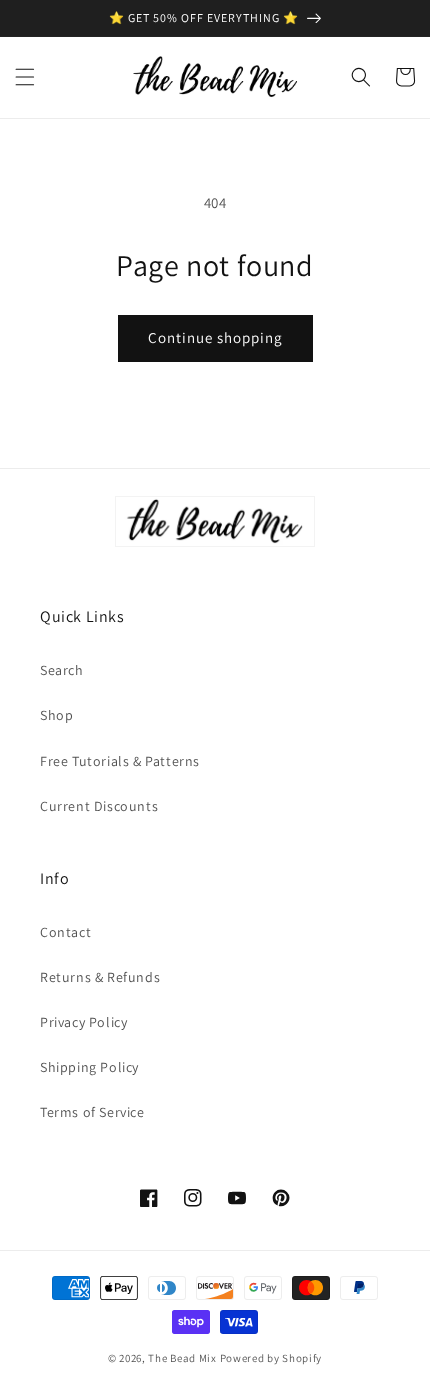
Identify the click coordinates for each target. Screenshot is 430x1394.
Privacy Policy (83, 1022)
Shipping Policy (89, 1067)
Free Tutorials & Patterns (120, 761)
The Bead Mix (182, 1358)
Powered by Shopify (271, 1358)
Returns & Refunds (100, 977)
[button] (25, 77)
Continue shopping (215, 337)
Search (62, 670)
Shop (56, 715)
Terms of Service (92, 1112)
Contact (65, 932)
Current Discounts (99, 806)
